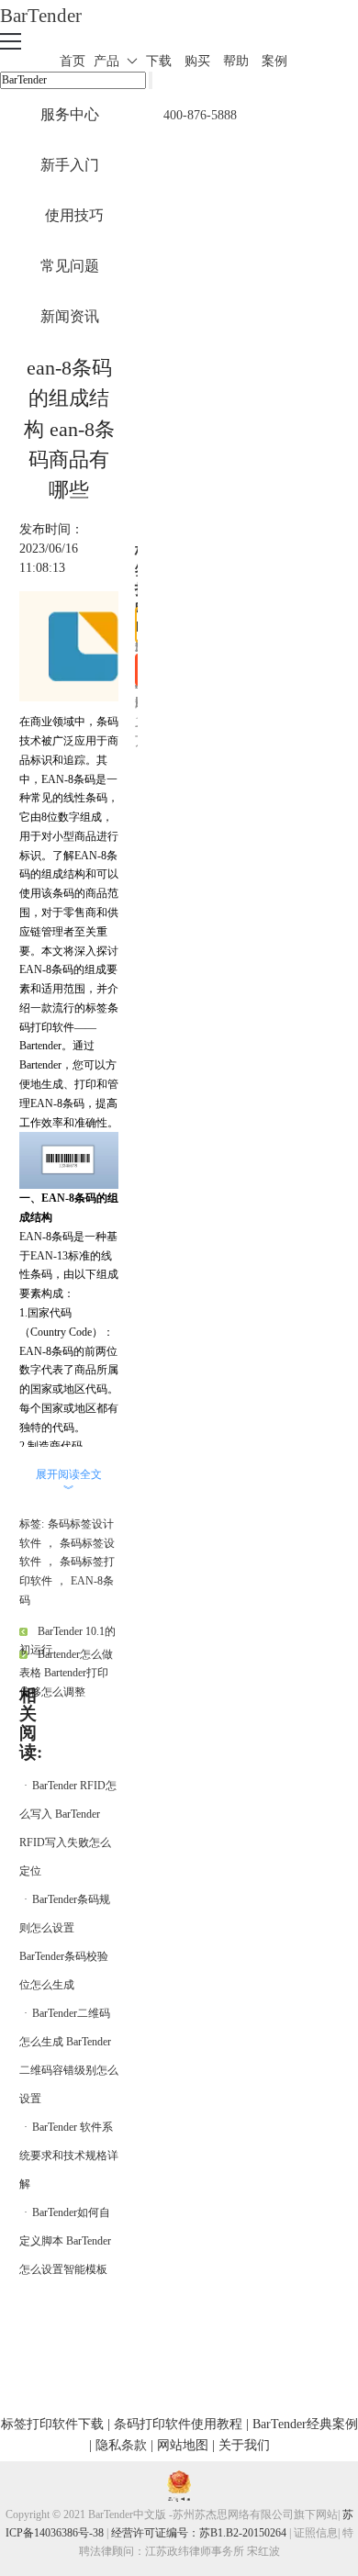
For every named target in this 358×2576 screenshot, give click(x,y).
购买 (197, 61)
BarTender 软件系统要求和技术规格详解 (69, 2156)
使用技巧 (74, 215)
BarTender (41, 15)
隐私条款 (121, 2445)
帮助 (236, 61)
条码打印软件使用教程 (178, 2424)
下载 (159, 61)
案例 (274, 61)
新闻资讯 (70, 316)
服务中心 (70, 114)
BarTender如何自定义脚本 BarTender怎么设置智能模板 (65, 2241)
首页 (73, 61)
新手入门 (70, 165)
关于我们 (244, 2445)
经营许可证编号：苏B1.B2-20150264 (199, 2533)
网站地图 (183, 2445)
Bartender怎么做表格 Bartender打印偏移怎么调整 (66, 1674)
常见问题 (70, 266)
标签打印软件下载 (52, 2424)
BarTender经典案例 (305, 2424)
